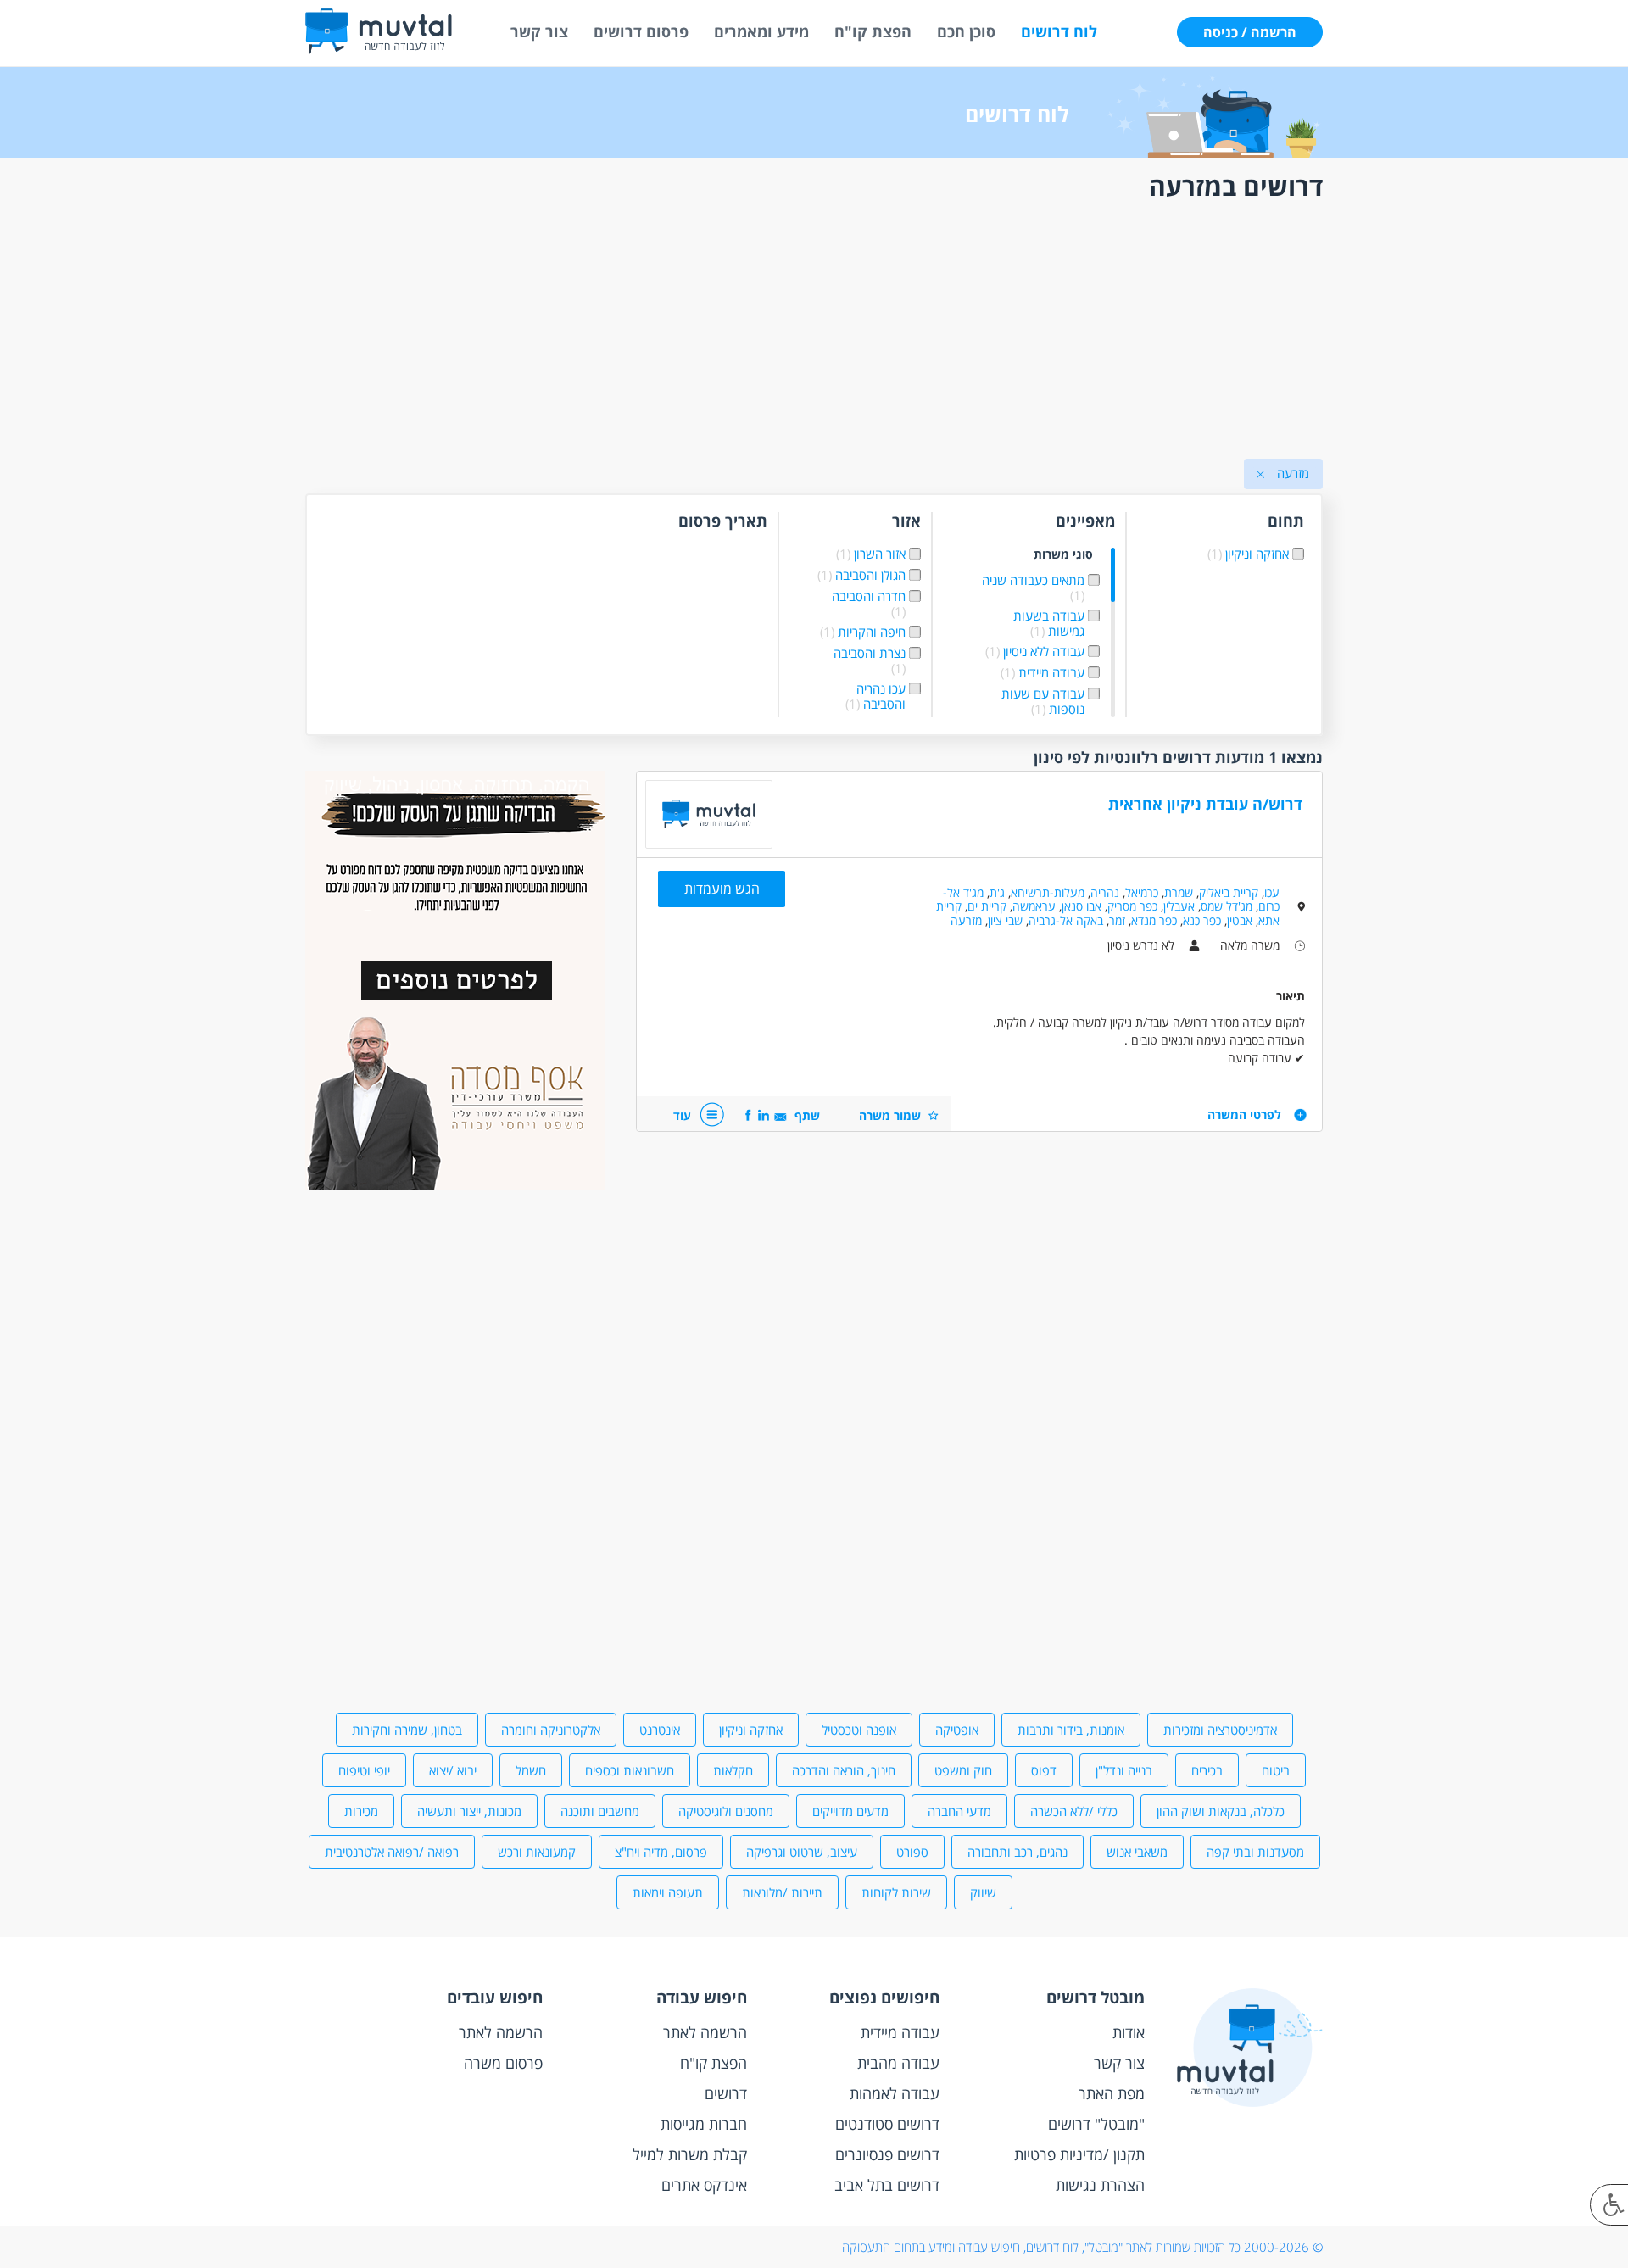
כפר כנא (1202, 920)
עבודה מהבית (898, 2063)
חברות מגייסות (704, 2124)
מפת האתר (1112, 2093)
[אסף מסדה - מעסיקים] (455, 1186)
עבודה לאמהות (895, 2093)
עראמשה (1034, 906)
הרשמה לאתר (705, 2032)
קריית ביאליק (1229, 892)
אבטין (1240, 920)
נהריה (1105, 892)
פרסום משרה (503, 2063)
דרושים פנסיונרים (887, 2154)
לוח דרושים (1059, 31)
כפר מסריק (1132, 906)
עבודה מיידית (900, 2032)
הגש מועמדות (722, 889)
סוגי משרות (1063, 555)
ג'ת (997, 892)
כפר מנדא (1154, 920)
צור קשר (539, 31)
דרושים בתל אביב (887, 2185)
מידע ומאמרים (761, 31)
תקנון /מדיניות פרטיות (1079, 2154)
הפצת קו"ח (873, 31)
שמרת (1179, 892)
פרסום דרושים (641, 31)
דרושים (726, 2093)
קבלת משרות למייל (690, 2154)
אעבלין (1179, 906)
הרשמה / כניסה (1250, 32)
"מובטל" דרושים (1096, 2124)
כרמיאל (1142, 892)
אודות (1129, 2032)
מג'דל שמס (1227, 906)
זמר (1117, 920)
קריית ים (987, 906)
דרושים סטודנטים (887, 2124)
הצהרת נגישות (1100, 2185)
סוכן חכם (966, 31)
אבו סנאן (1082, 906)
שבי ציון (1005, 920)
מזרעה (966, 920)
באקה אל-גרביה (1066, 920)
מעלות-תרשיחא (1048, 892)
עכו (1272, 892)
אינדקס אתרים (704, 2185)
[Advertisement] (814, 333)
